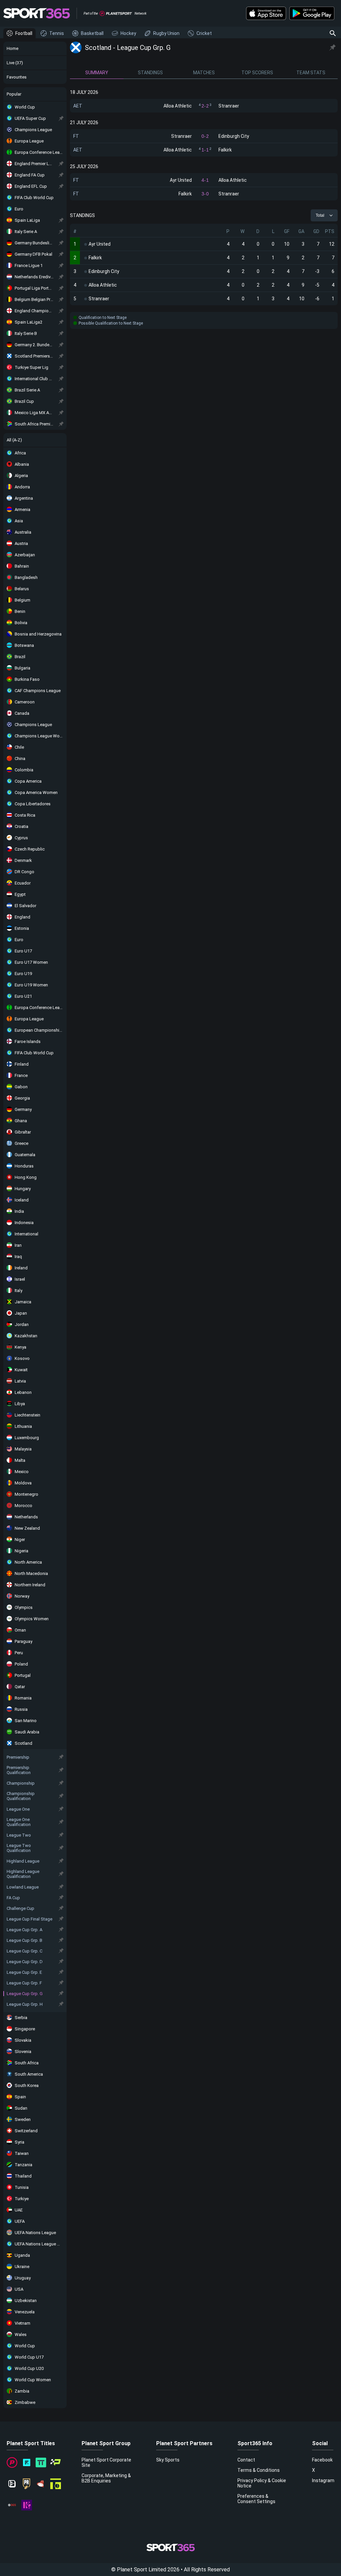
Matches (204, 73)
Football (24, 33)
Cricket (204, 33)
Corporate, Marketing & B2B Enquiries (106, 2478)
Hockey (128, 33)
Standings (150, 73)
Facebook (322, 2460)
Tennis (57, 33)
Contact (246, 2460)
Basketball (92, 33)
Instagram (323, 2480)
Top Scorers (257, 73)
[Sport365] (37, 13)
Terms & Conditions (259, 2470)
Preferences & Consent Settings (256, 2499)
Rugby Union (166, 33)
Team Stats (311, 73)
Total (320, 215)
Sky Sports (168, 2460)
